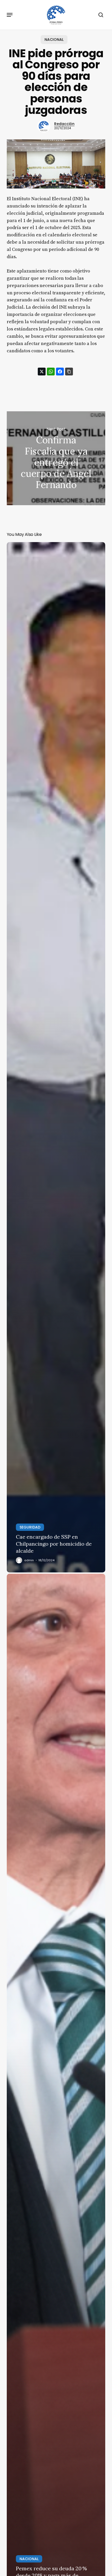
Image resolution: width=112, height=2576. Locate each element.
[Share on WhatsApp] (51, 372)
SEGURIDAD (30, 1527)
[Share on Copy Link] (69, 372)
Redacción (64, 124)
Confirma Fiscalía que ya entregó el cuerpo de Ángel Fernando (56, 458)
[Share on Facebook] (60, 372)
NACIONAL (54, 40)
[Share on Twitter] (42, 372)
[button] (10, 15)
